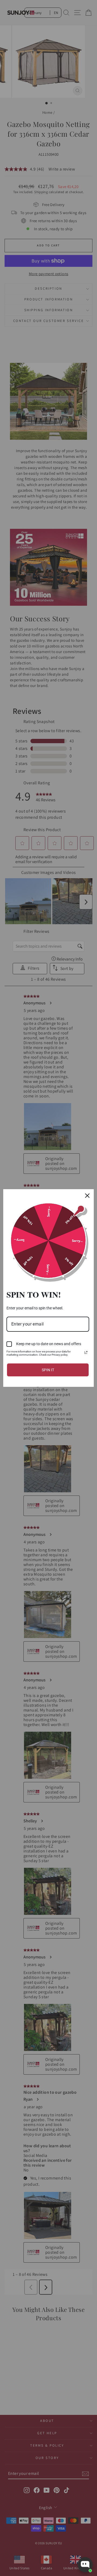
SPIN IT (48, 1370)
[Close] (87, 1196)
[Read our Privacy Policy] (86, 1352)
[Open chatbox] (85, 2565)
